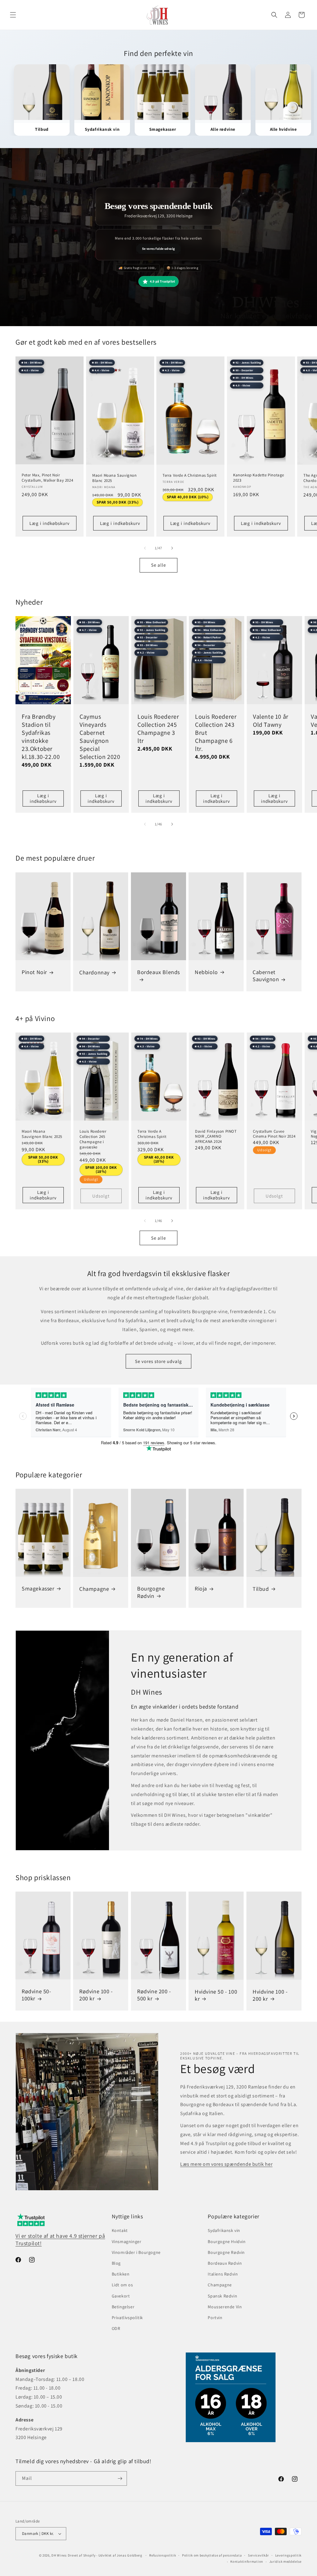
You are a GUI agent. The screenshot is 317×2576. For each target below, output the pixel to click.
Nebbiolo (206, 972)
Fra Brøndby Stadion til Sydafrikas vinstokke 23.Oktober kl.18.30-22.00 (41, 737)
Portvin (215, 2318)
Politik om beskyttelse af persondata (212, 2555)
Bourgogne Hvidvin (227, 2242)
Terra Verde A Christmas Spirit (190, 475)
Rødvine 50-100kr (37, 1995)
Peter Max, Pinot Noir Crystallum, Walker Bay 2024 (47, 478)
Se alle (158, 565)
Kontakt (120, 2230)
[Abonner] (120, 2478)
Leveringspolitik (288, 2555)
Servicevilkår (258, 2555)
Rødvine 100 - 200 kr (96, 1995)
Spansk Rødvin (222, 2296)
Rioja (201, 1589)
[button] (13, 15)
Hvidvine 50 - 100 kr (216, 1995)
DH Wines (59, 2555)
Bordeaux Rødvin (225, 2263)
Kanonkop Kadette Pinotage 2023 (259, 478)
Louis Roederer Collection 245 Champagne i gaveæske (93, 1139)
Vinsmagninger (127, 2242)
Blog (116, 2263)
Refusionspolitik (163, 2555)
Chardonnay (94, 972)
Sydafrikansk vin (224, 2230)
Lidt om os (122, 2285)
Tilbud (261, 1589)
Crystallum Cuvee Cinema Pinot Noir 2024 (274, 1134)
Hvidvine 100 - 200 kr (270, 1995)
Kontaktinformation (247, 2561)
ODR (116, 2328)
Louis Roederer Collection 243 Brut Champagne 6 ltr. (216, 733)
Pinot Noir (34, 972)
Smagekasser (38, 1588)
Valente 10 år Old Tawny (271, 721)
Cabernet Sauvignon (266, 976)
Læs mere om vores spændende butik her (226, 2164)
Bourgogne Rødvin (151, 1592)
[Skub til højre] (172, 548)
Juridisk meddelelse (285, 2561)
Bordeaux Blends (158, 972)
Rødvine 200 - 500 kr (154, 1995)
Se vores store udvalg (158, 1361)
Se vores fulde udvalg (159, 249)
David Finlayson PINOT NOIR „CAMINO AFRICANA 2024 (216, 1137)
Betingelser (123, 2307)
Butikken (121, 2274)
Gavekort (121, 2296)
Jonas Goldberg (130, 2555)
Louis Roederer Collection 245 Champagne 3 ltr (158, 729)
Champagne (94, 1589)
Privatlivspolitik (127, 2318)
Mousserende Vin (225, 2307)
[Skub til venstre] (145, 548)
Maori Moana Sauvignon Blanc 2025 (115, 478)
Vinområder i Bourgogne (136, 2252)
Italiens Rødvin (223, 2274)
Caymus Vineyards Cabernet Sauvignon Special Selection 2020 (100, 737)
